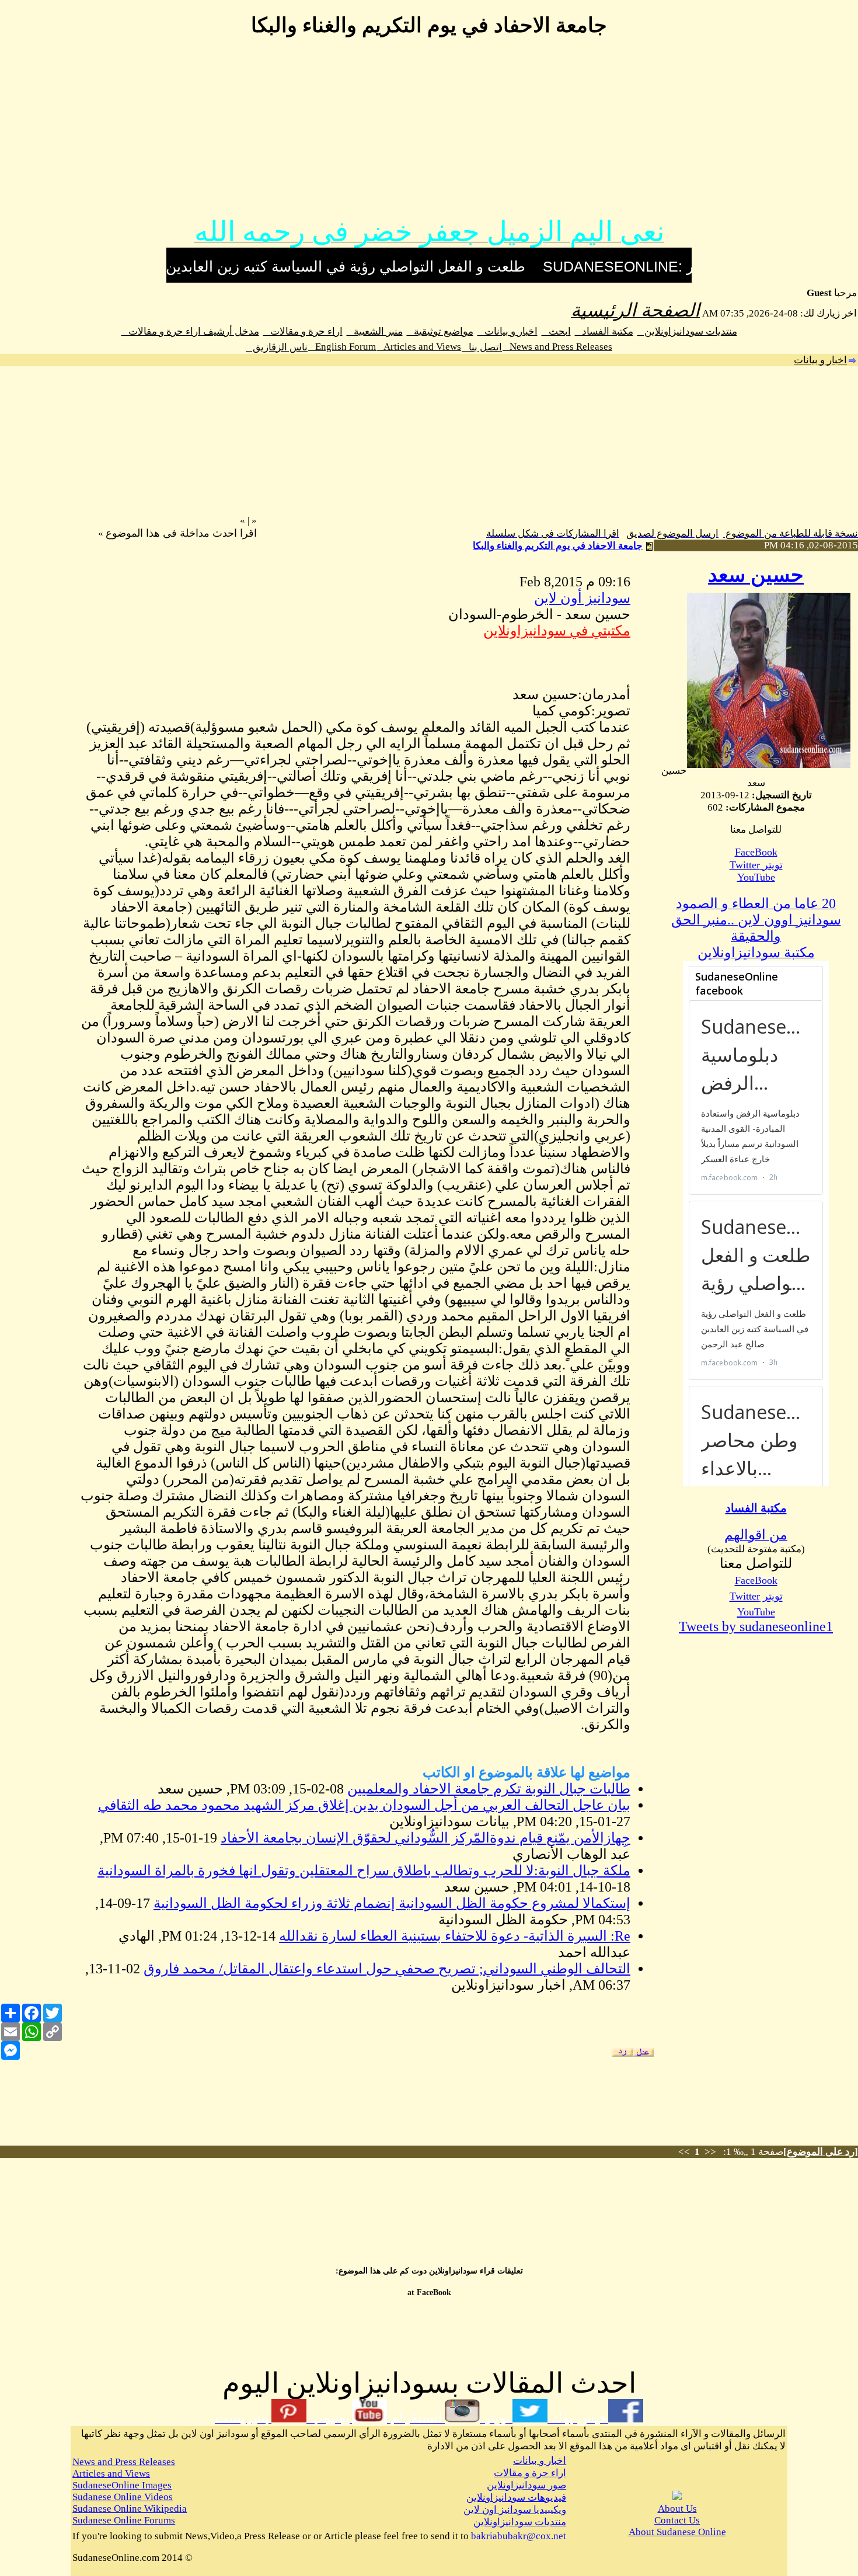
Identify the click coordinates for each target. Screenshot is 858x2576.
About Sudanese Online (677, 2532)
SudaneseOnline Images (122, 2485)
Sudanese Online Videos (123, 2497)
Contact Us (677, 2520)
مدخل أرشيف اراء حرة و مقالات (190, 331)
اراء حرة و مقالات (303, 331)
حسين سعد (756, 575)
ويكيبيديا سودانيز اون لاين (515, 2510)
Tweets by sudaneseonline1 (756, 1626)
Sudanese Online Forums (124, 2520)
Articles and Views (419, 347)
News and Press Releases (557, 347)
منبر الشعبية (375, 331)
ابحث (556, 331)
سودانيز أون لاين (582, 598)
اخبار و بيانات (508, 331)
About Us (677, 2509)
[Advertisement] (429, 133)
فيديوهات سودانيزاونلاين (516, 2497)
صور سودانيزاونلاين (526, 2485)
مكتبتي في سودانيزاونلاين (557, 631)
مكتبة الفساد (604, 331)
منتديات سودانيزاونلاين (687, 331)
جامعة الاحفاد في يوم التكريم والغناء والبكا (558, 546)
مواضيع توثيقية (440, 331)
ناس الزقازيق (277, 347)
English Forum (342, 347)
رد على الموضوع (821, 2152)
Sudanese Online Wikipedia (130, 2509)
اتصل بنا (482, 347)
